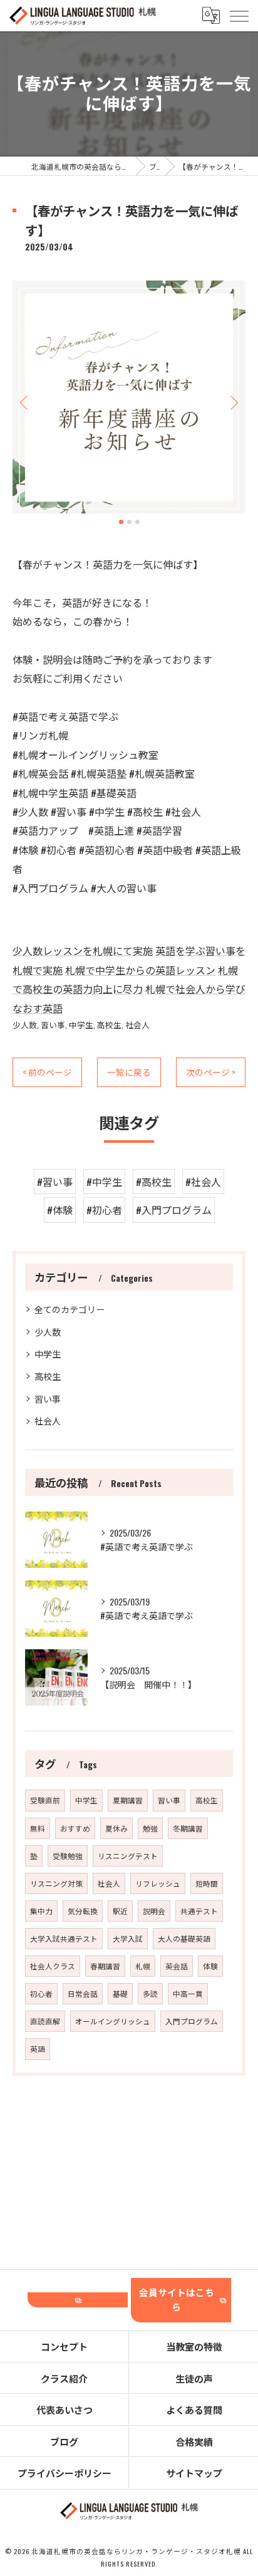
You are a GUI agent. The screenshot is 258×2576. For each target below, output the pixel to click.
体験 (210, 1966)
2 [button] (129, 522)
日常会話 (83, 1993)
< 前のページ (47, 1072)
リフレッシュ (158, 1883)
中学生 (81, 1025)
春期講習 (105, 1966)
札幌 (143, 1966)
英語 (38, 2048)
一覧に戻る (129, 1072)
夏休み (116, 1828)
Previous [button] (25, 402)
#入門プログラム (174, 1210)
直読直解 (45, 2021)
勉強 (150, 1828)
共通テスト (199, 1911)
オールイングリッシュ (113, 2021)
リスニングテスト (128, 1856)
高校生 (109, 1025)
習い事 (53, 1025)
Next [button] (233, 402)
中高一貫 (188, 1993)
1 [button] (121, 522)
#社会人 (203, 1182)
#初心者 (104, 1210)
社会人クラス (53, 1966)
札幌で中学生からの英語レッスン (140, 970)
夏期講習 (128, 1800)
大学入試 (128, 1938)
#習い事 (55, 1182)
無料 (38, 1828)
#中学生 (104, 1182)
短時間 (207, 1883)
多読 (150, 1993)
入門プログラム (192, 2021)
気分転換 (83, 1911)
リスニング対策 (56, 1883)
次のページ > (211, 1072)
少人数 (25, 1025)
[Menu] (239, 16)
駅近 (120, 1911)
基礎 (120, 1993)
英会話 (177, 1966)
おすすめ (75, 1828)
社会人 (137, 1025)
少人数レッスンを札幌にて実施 (83, 951)
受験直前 (45, 1800)
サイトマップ (194, 2473)
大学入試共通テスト (64, 1938)
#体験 (60, 1210)
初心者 (41, 1993)
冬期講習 (188, 1828)
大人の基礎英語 (184, 1938)
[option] (129, 397)
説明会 (154, 1911)
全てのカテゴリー (70, 1309)
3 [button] (137, 522)
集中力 (41, 1911)
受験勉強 (68, 1856)
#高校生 (154, 1182)
